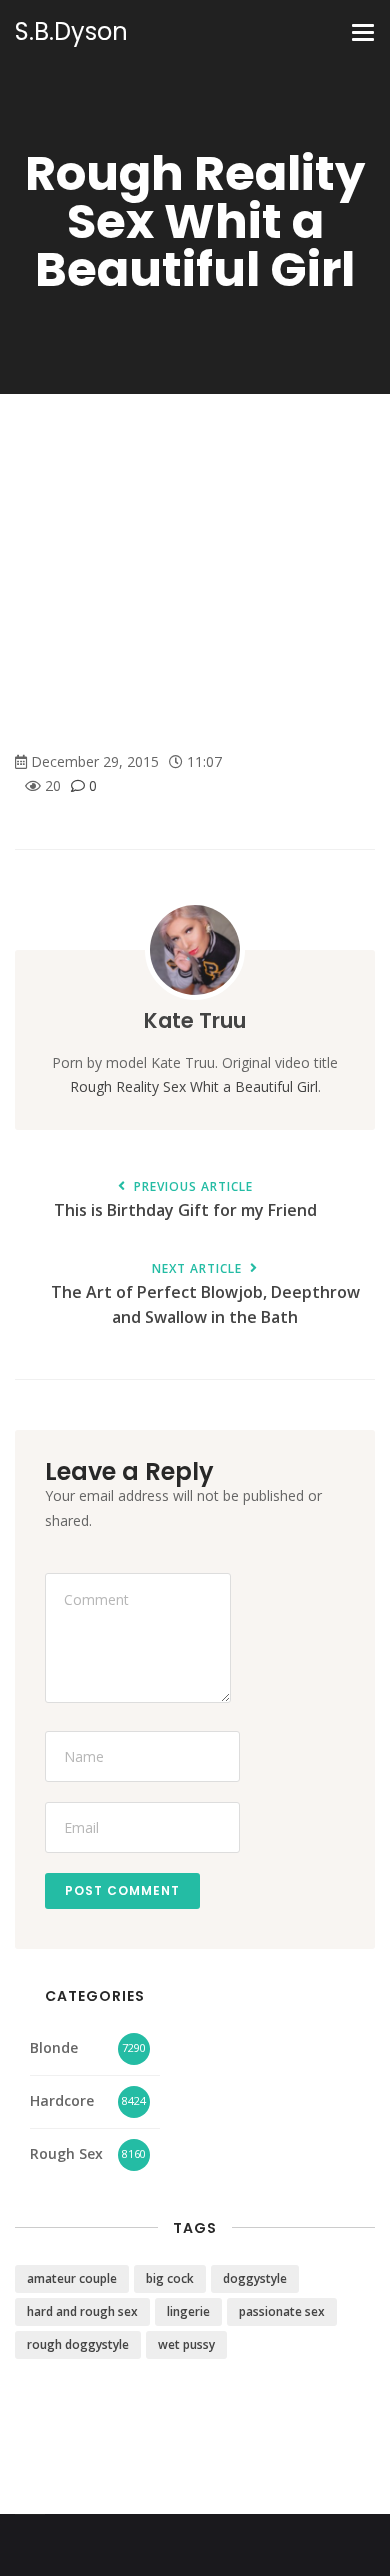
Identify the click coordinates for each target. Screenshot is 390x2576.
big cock (170, 2278)
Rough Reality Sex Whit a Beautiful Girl (194, 1086)
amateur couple (72, 2278)
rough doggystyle (78, 2344)
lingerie (188, 2311)
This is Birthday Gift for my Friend (185, 1200)
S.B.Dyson (71, 32)
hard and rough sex (82, 2311)
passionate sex (282, 2311)
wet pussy (186, 2344)
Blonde (54, 2047)
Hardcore (62, 2100)
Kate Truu (195, 1020)
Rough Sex (66, 2153)
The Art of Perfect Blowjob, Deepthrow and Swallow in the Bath (205, 1295)
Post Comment (122, 1890)
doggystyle (255, 2278)
